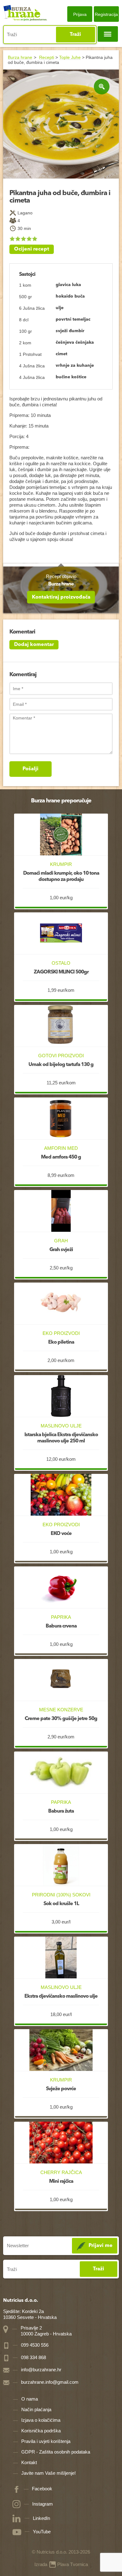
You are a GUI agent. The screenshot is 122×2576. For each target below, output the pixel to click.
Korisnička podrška (41, 2431)
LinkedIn (41, 2518)
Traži (75, 35)
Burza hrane (20, 57)
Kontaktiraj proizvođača (61, 597)
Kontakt (29, 2462)
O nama (30, 2399)
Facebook (42, 2489)
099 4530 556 (34, 2345)
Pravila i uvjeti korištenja (46, 2441)
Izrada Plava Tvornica (61, 2564)
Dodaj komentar (34, 645)
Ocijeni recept (32, 249)
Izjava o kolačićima (41, 2420)
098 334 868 (33, 2357)
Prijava (80, 14)
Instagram (43, 2504)
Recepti (47, 57)
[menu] (108, 34)
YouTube (42, 2532)
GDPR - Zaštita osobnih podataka (56, 2452)
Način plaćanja (36, 2409)
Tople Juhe (70, 57)
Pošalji (30, 769)
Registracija (106, 14)
